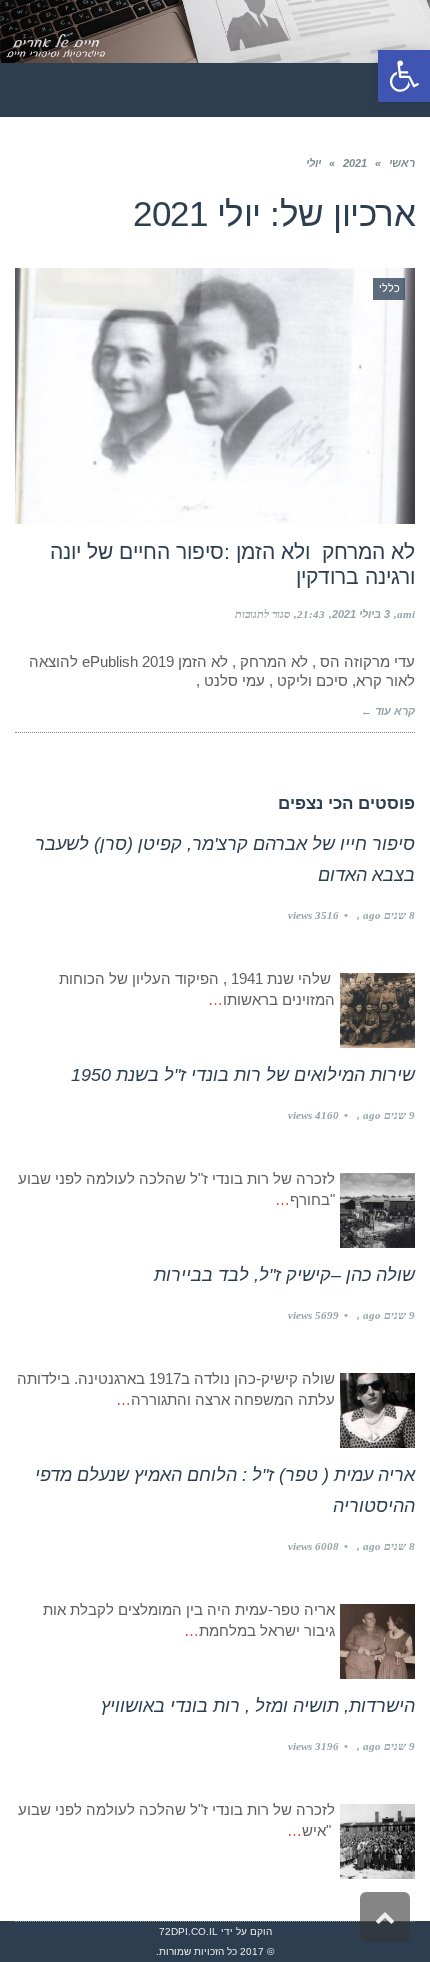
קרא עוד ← (388, 711)
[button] (404, 76)
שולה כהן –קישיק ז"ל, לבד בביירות (284, 1275)
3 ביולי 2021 (361, 614)
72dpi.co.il (188, 1931)
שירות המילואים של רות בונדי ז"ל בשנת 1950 (243, 1075)
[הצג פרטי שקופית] (215, 31)
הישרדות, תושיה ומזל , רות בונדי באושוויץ (258, 1706)
